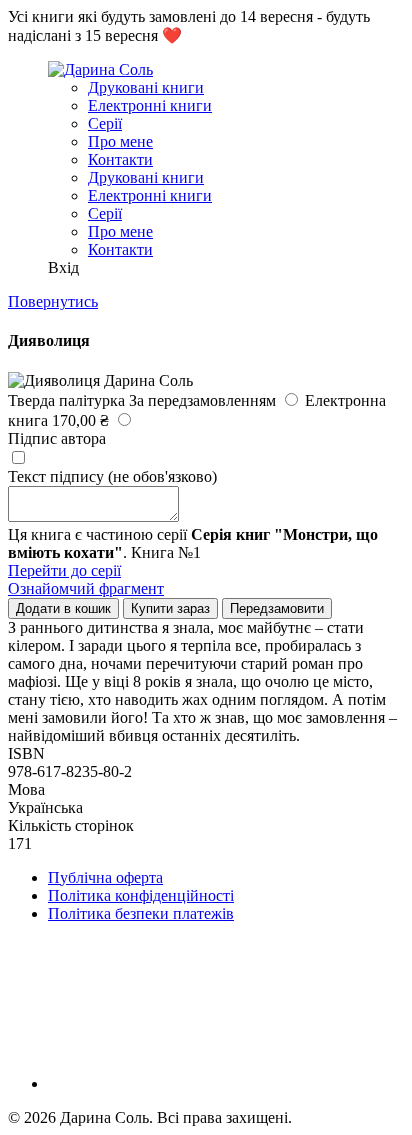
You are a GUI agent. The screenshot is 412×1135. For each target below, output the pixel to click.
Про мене (120, 141)
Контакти (120, 159)
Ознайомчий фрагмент (86, 588)
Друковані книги (146, 87)
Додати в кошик (63, 608)
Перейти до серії (64, 570)
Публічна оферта (105, 877)
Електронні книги (150, 105)
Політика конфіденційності (141, 895)
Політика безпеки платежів (141, 913)
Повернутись (53, 301)
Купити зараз (170, 608)
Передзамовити (277, 608)
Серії (105, 123)
